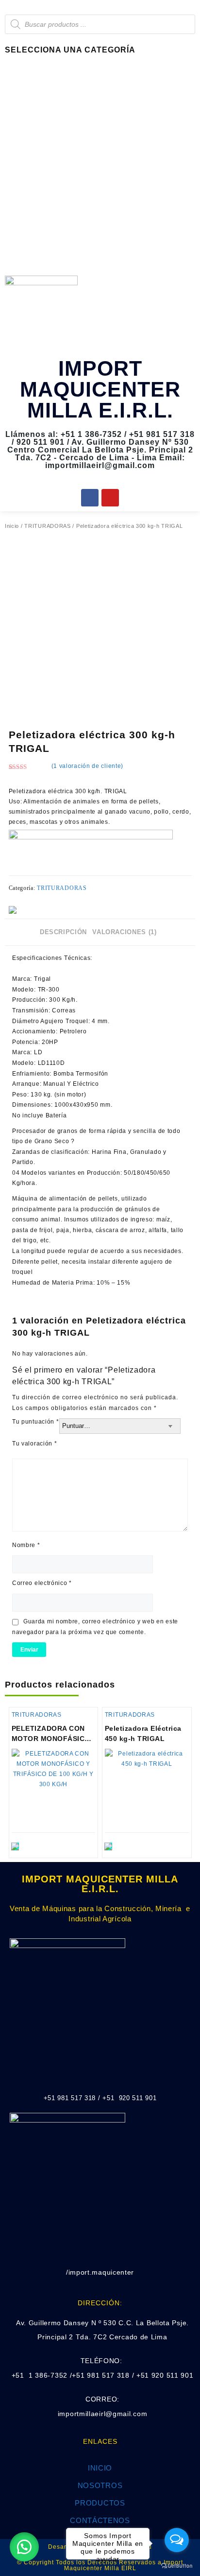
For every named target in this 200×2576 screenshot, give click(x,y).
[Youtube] (110, 498)
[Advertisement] (100, 166)
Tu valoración (35, 1444)
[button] (24, 2547)
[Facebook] (90, 498)
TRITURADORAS (47, 526)
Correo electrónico (42, 1583)
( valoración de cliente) (88, 766)
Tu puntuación (36, 1422)
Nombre (26, 1545)
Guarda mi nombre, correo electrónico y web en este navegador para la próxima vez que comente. (95, 1627)
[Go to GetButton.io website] (177, 2566)
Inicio (12, 526)
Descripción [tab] (63, 932)
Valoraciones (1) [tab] (124, 932)
